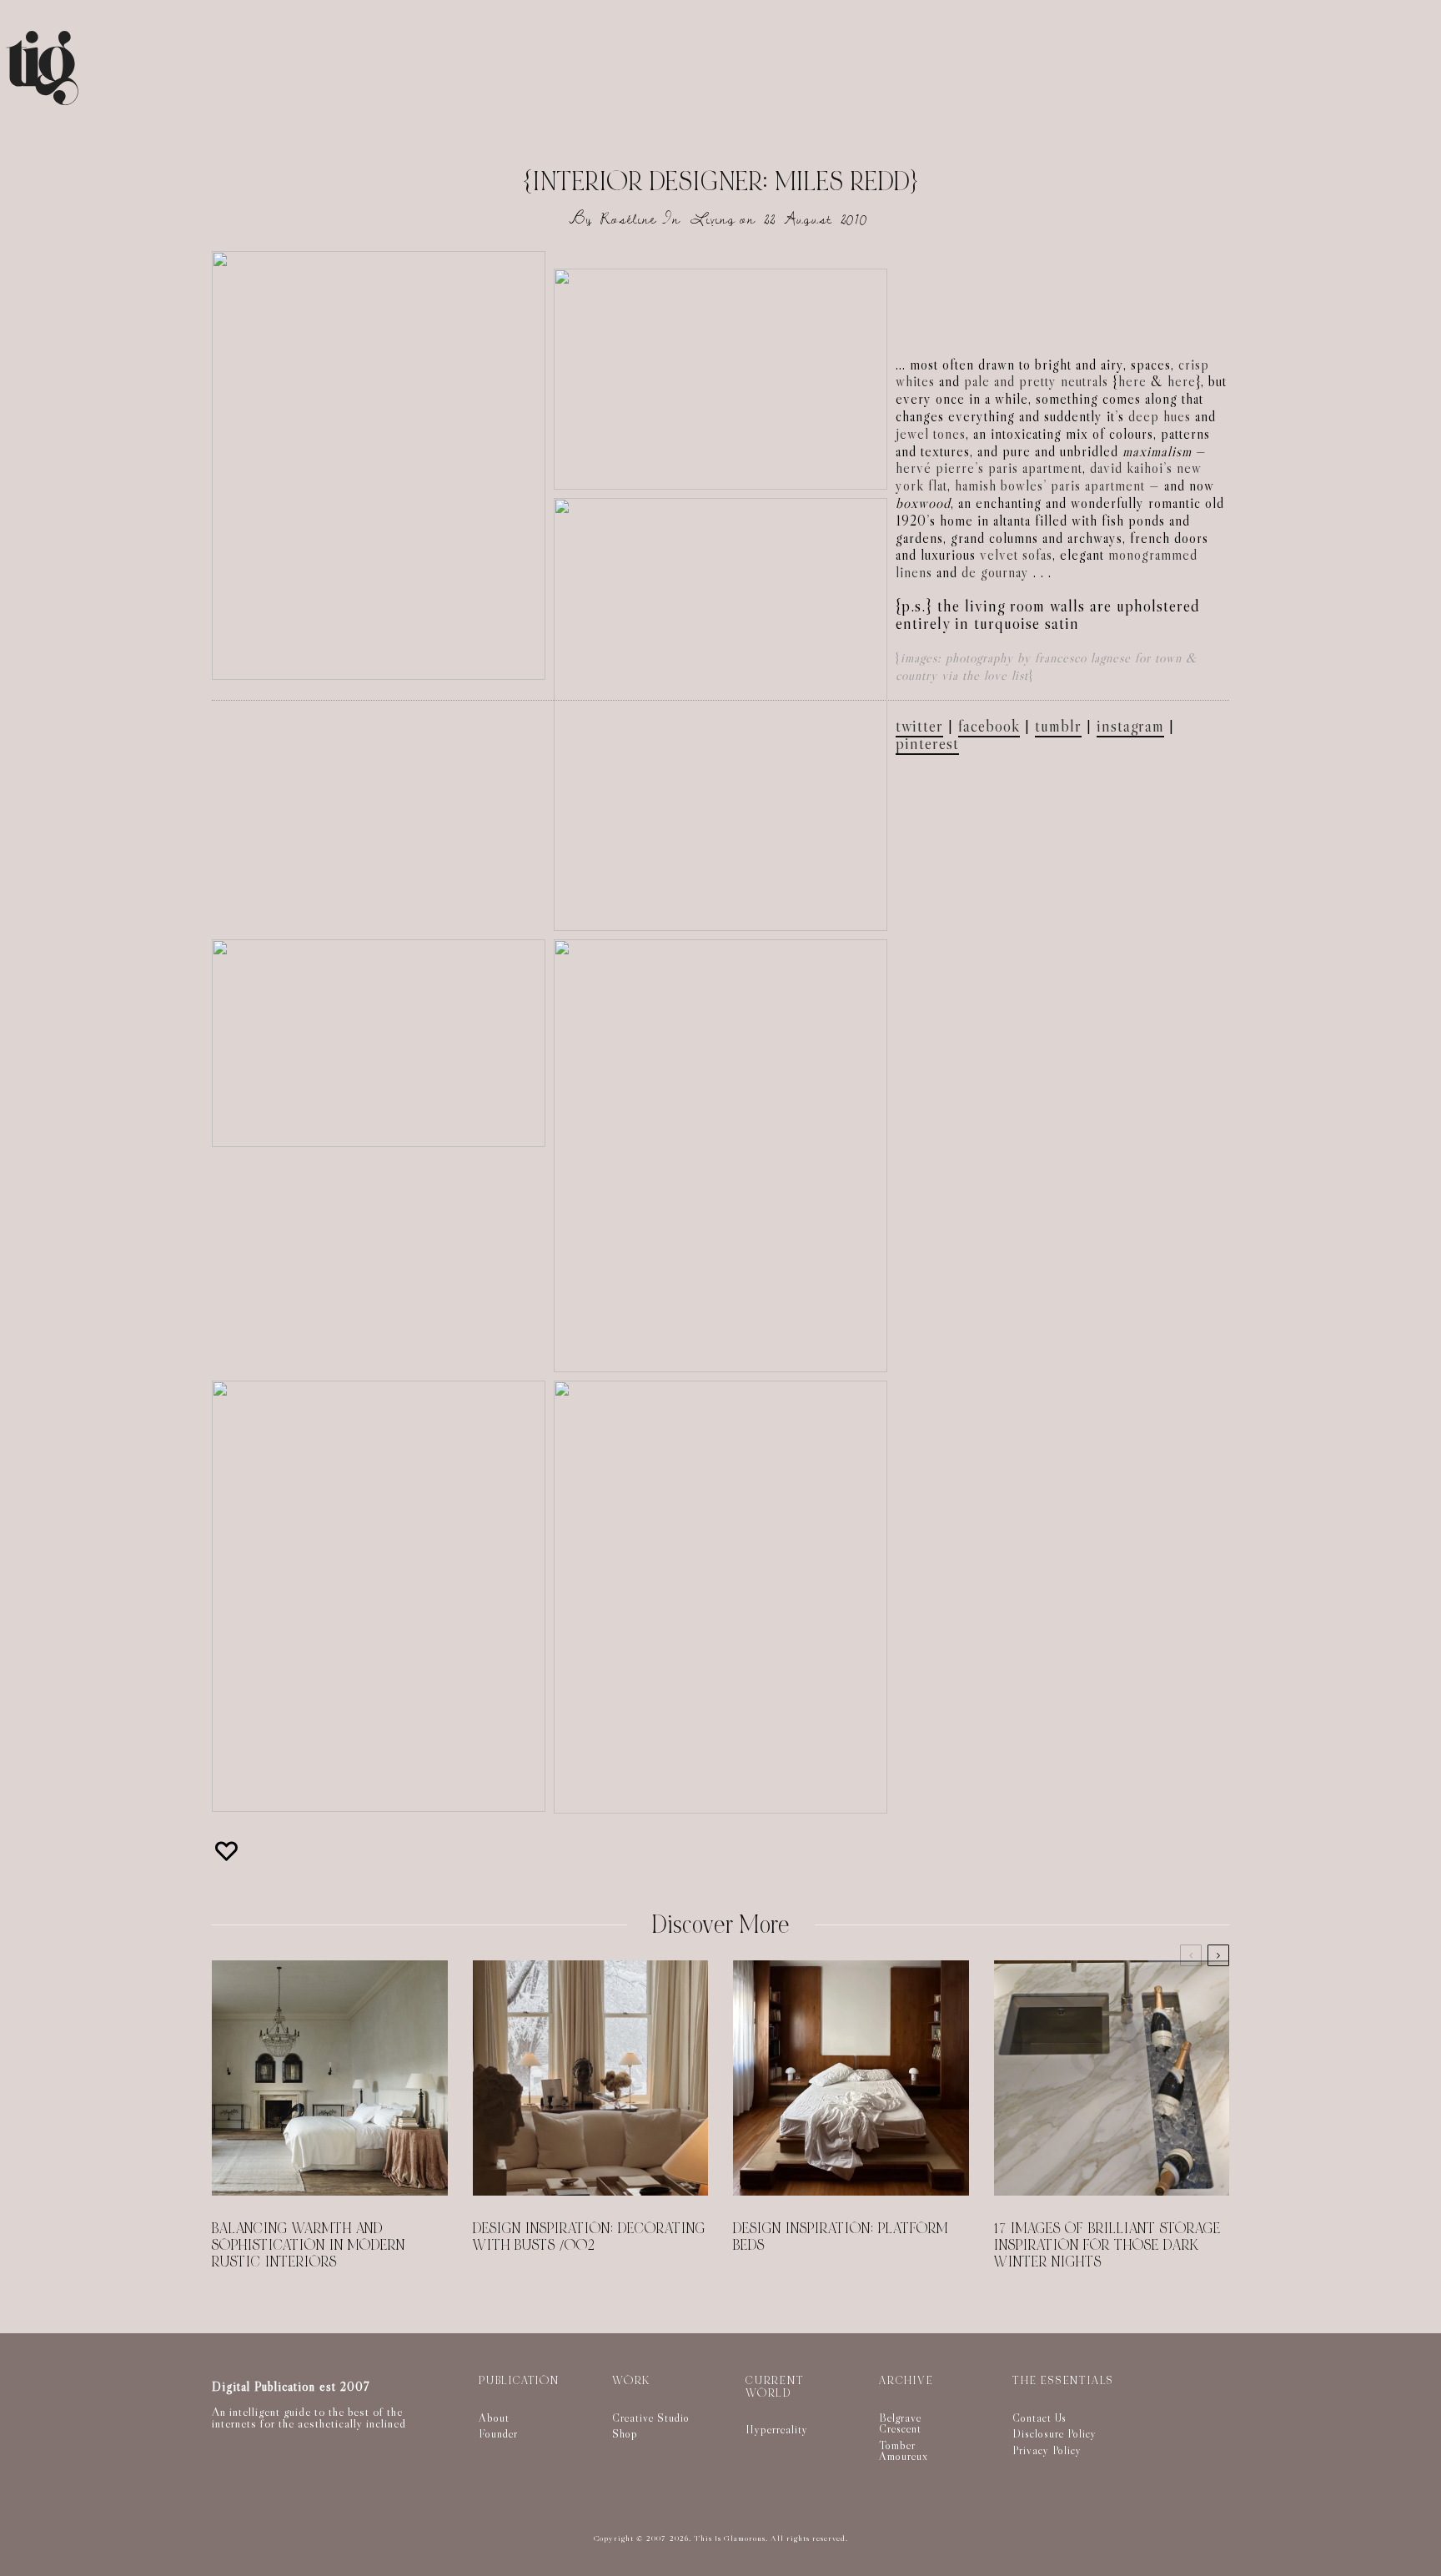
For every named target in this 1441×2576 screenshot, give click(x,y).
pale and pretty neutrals (1036, 382)
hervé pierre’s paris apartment (989, 468)
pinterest (927, 743)
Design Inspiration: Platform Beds (841, 2237)
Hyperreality (777, 2429)
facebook (989, 726)
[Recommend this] (228, 1851)
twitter (919, 726)
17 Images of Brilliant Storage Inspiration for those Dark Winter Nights (1107, 2246)
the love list (995, 675)
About (494, 2418)
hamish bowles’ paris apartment (1050, 486)
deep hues (1160, 417)
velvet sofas (1016, 555)
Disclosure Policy (1054, 2433)
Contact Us (1039, 2418)
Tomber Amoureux (904, 2451)
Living (713, 219)
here (1132, 382)
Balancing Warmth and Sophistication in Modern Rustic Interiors (309, 2246)
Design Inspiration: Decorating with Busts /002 (589, 2237)
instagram (1130, 726)
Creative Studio (651, 2418)
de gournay (995, 573)
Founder (498, 2433)
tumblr (1058, 726)
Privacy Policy (1047, 2450)
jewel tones (931, 434)
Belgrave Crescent (900, 2423)
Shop (625, 2433)
